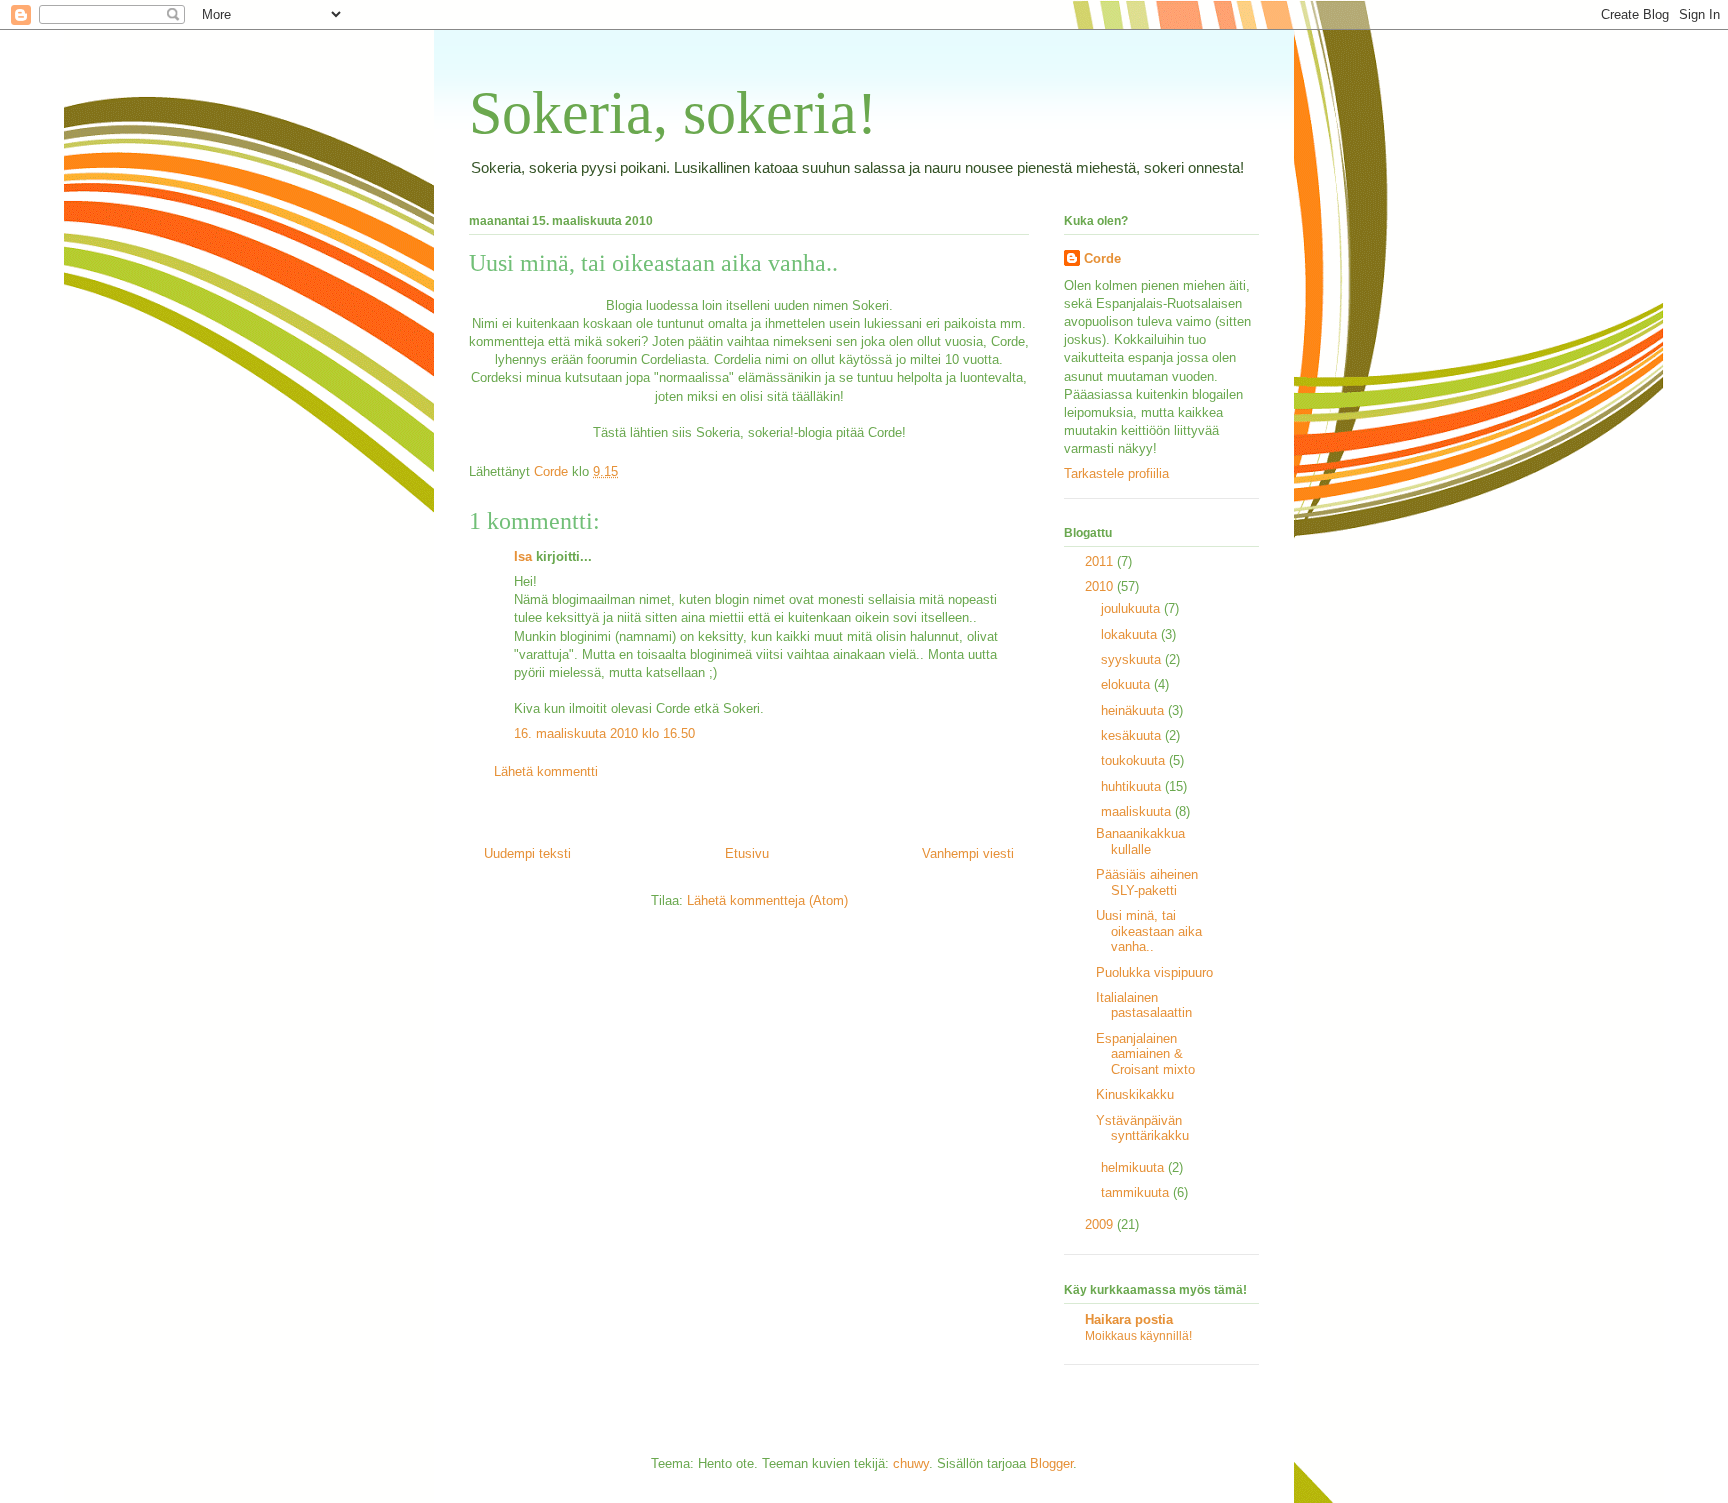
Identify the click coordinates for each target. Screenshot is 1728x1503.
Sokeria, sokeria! (673, 113)
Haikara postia (1129, 1319)
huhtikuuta (1133, 786)
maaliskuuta (1138, 811)
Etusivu (747, 853)
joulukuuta (1132, 608)
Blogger (1051, 1463)
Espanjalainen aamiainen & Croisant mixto (1145, 1054)
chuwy (911, 1463)
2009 (1101, 1224)
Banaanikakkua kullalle (1140, 841)
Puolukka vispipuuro (1154, 972)
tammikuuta (1137, 1192)
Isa (523, 556)
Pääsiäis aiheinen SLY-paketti (1147, 882)
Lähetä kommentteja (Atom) (767, 900)
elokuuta (1127, 684)
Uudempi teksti (527, 853)
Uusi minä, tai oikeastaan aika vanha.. (1149, 931)
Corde (1102, 258)
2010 (1101, 586)
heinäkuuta (1134, 710)
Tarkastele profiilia (1116, 473)
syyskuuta (1133, 659)
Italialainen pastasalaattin (1144, 1005)
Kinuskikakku (1135, 1094)
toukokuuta (1135, 760)
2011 (1101, 561)
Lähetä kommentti (546, 771)
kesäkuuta (1133, 735)
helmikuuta (1134, 1167)
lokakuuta (1131, 634)
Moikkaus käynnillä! (1138, 1336)
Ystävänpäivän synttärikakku (1142, 1128)
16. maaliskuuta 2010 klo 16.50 (604, 733)
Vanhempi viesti (968, 853)
